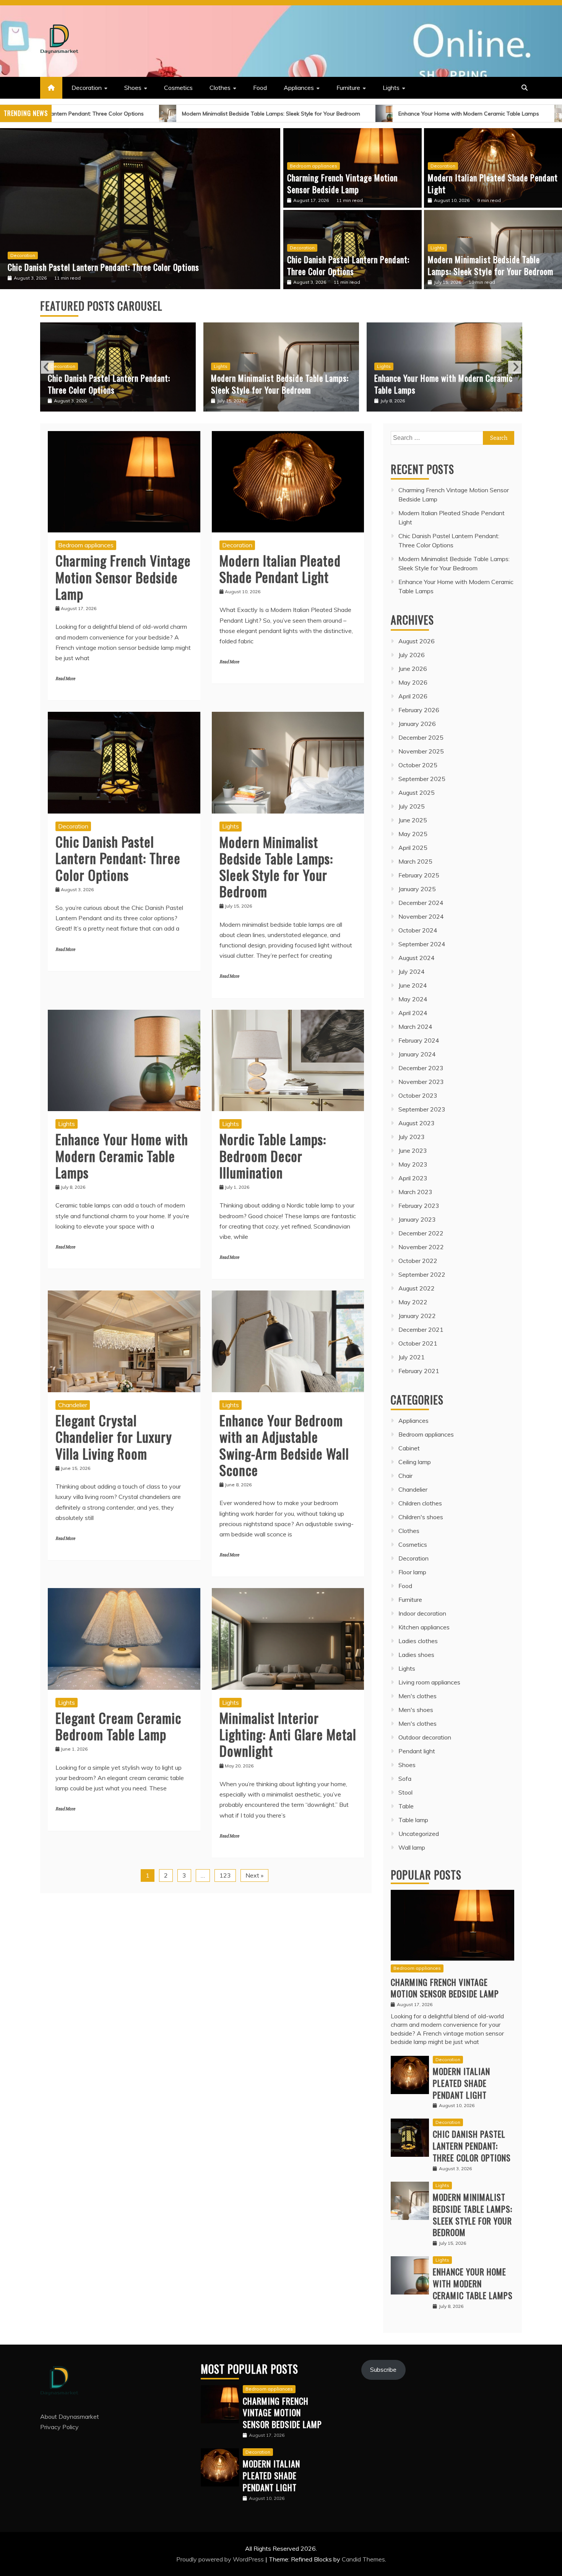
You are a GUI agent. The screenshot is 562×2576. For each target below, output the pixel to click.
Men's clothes (417, 1696)
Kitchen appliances (424, 1627)
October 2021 (418, 1343)
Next (515, 367)
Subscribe (383, 2369)
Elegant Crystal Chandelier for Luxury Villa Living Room (114, 1436)
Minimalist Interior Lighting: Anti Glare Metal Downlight (288, 1734)
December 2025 (421, 737)
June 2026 (413, 669)
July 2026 (412, 655)
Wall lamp (412, 1847)
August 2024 (417, 958)
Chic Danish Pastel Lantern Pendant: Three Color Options (348, 265)
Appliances (299, 88)
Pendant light (417, 1751)
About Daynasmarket (70, 2417)
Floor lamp (412, 1572)
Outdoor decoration (425, 1737)
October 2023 (418, 1095)
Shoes (133, 88)
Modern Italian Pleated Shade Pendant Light (493, 183)
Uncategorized (419, 1834)
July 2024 (412, 971)
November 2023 (421, 1082)
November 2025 (421, 751)
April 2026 (413, 696)
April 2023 (413, 1178)
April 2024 (413, 1013)
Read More (65, 679)
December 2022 (421, 1233)
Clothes (220, 88)
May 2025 (413, 834)
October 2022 (418, 1261)
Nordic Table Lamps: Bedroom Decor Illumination (434, 384)
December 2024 (421, 903)
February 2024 (419, 1040)
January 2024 (417, 1054)
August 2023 (417, 1123)
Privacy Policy (59, 2427)
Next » (254, 1875)
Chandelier (73, 1405)
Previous (47, 367)
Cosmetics (178, 88)
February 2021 (419, 1371)
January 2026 (417, 724)
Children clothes (420, 1503)
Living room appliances (429, 1682)
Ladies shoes (416, 1655)
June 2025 (413, 820)
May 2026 (413, 682)
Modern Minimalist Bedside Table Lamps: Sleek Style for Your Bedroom (143, 114)
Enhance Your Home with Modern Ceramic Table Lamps (340, 114)
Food (260, 88)
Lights (391, 88)
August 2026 (417, 641)
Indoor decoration (422, 1613)
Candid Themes (363, 2559)
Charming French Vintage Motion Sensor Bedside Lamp (342, 183)
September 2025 (422, 779)
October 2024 (418, 930)
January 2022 (417, 1316)
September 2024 (422, 944)
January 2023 (417, 1219)
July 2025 (412, 806)
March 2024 (415, 1027)
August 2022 (417, 1288)
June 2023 (413, 1150)
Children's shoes (421, 1517)
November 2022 (421, 1247)
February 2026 (419, 710)
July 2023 (412, 1137)
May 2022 (413, 1302)
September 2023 (422, 1109)
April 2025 (413, 848)
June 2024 (413, 985)
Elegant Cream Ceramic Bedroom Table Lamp (118, 1726)
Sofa (405, 1779)
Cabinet (409, 1448)
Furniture (348, 88)
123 (225, 1875)
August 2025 (417, 792)
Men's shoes (416, 1710)
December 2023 (421, 1068)
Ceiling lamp (415, 1462)
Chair (405, 1476)
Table (406, 1806)
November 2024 (421, 916)
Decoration (87, 88)
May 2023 (413, 1164)
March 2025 (415, 861)
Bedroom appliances (313, 166)
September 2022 (422, 1274)
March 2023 (415, 1192)
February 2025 (419, 875)
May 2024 (413, 999)
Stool (405, 1792)
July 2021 (412, 1357)
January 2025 (417, 889)
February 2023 (419, 1206)
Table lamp (413, 1820)
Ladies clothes (418, 1641)
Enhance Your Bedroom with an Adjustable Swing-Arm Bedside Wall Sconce (284, 1445)
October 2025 (418, 765)
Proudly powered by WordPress (221, 2559)
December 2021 (421, 1329)
